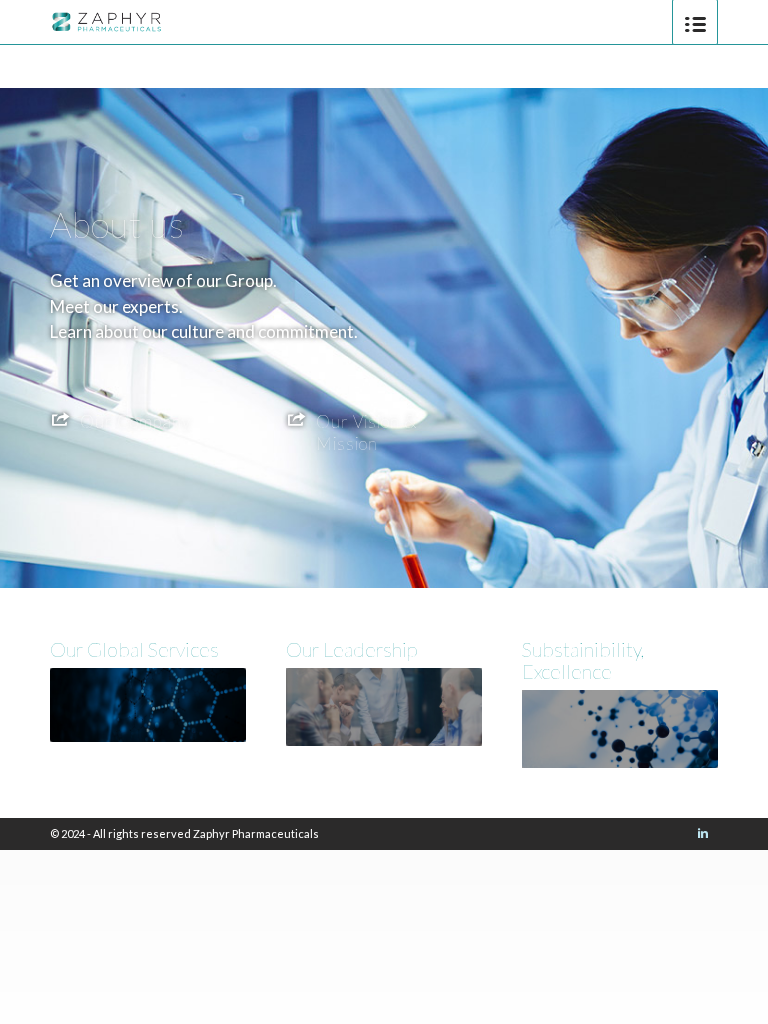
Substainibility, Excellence (583, 660)
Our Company (135, 421)
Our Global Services (134, 649)
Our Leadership (351, 649)
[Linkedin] (703, 833)
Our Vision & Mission (366, 432)
